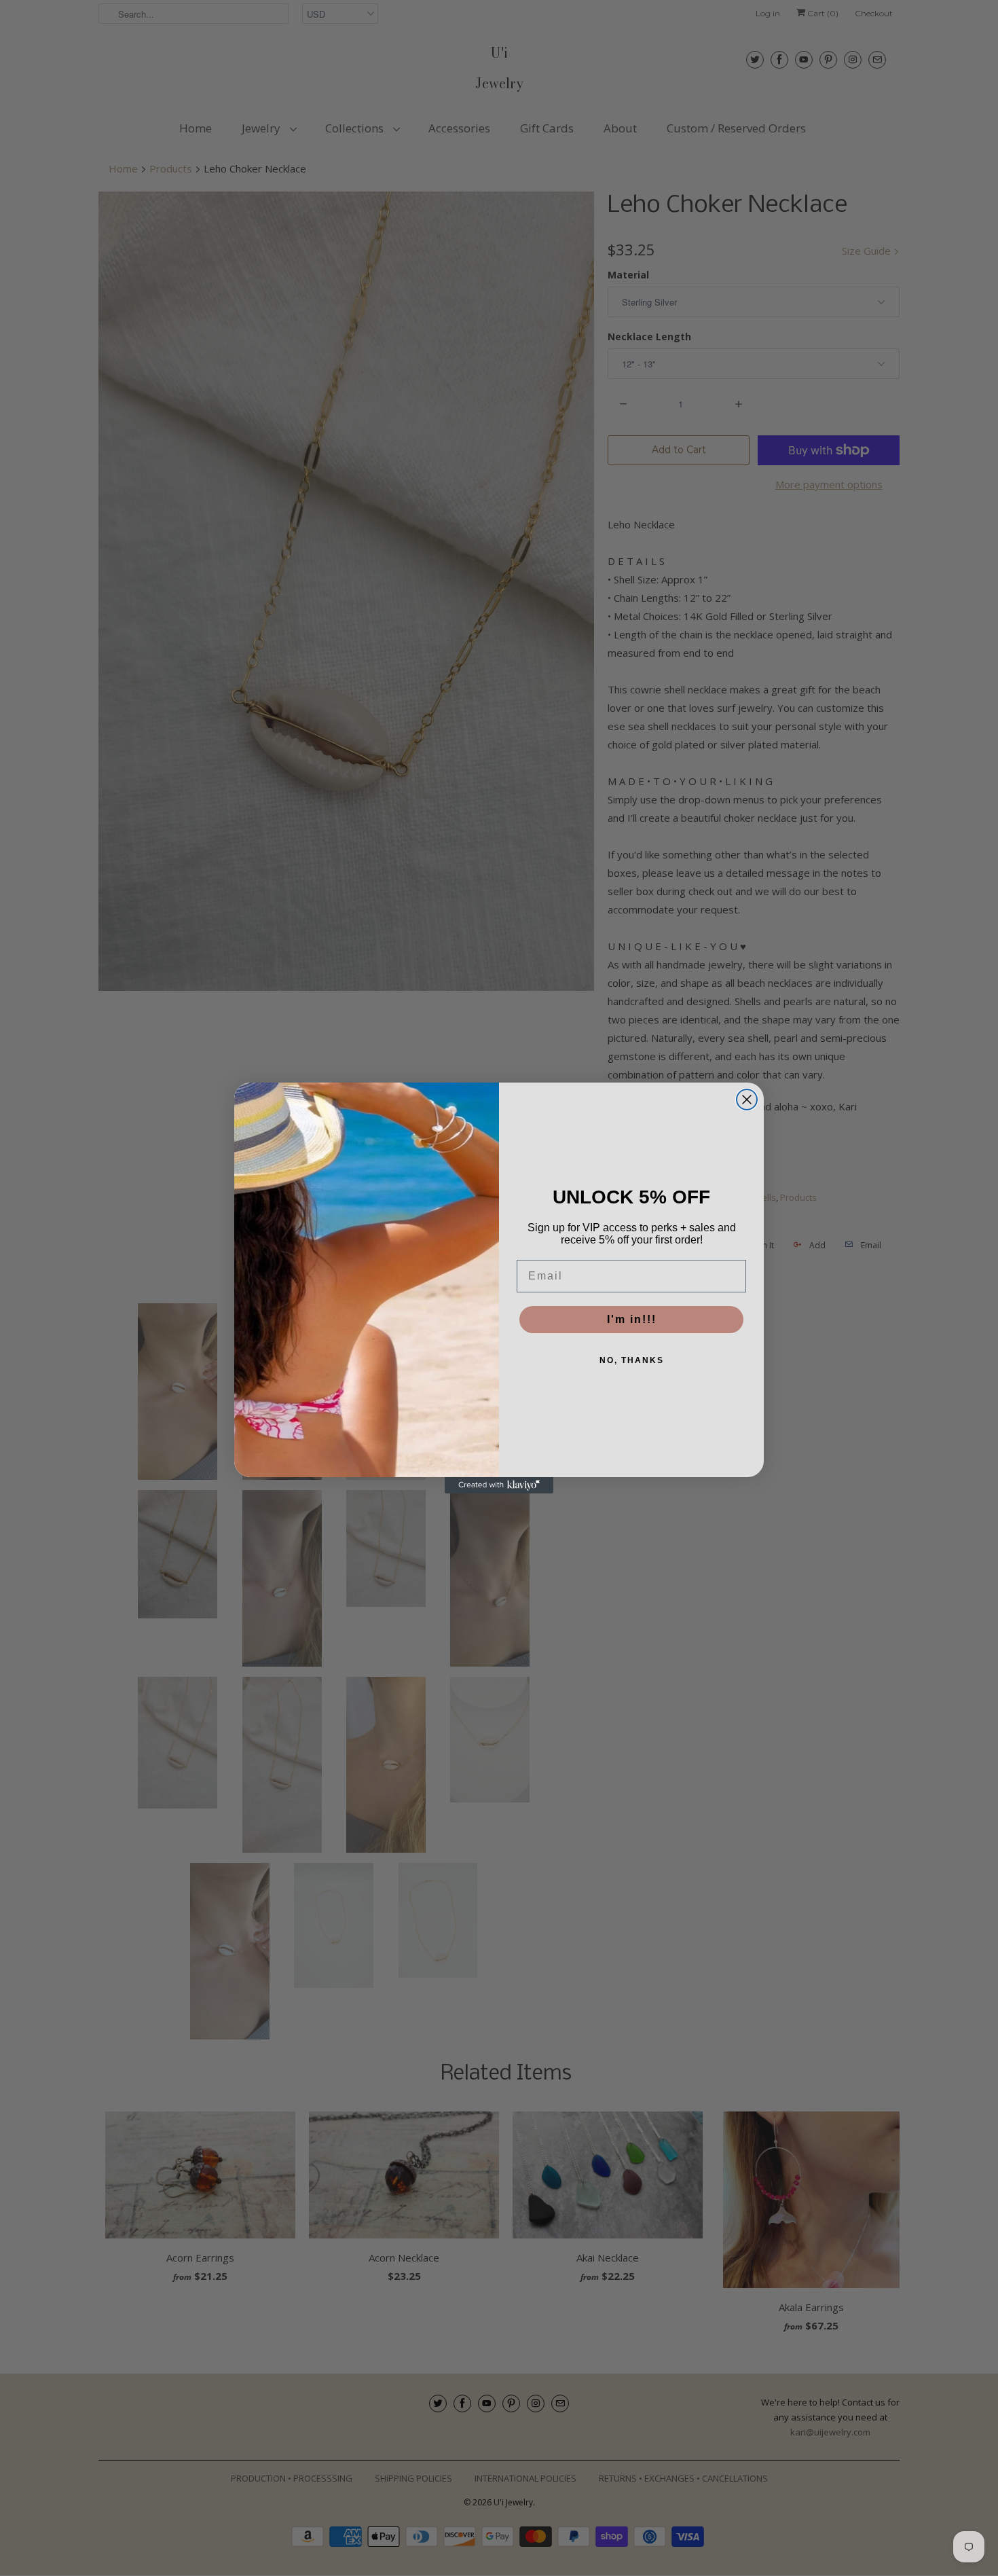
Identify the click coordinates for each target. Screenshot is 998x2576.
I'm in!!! (632, 1319)
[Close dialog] (747, 1100)
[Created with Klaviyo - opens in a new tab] (499, 1485)
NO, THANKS (632, 1360)
